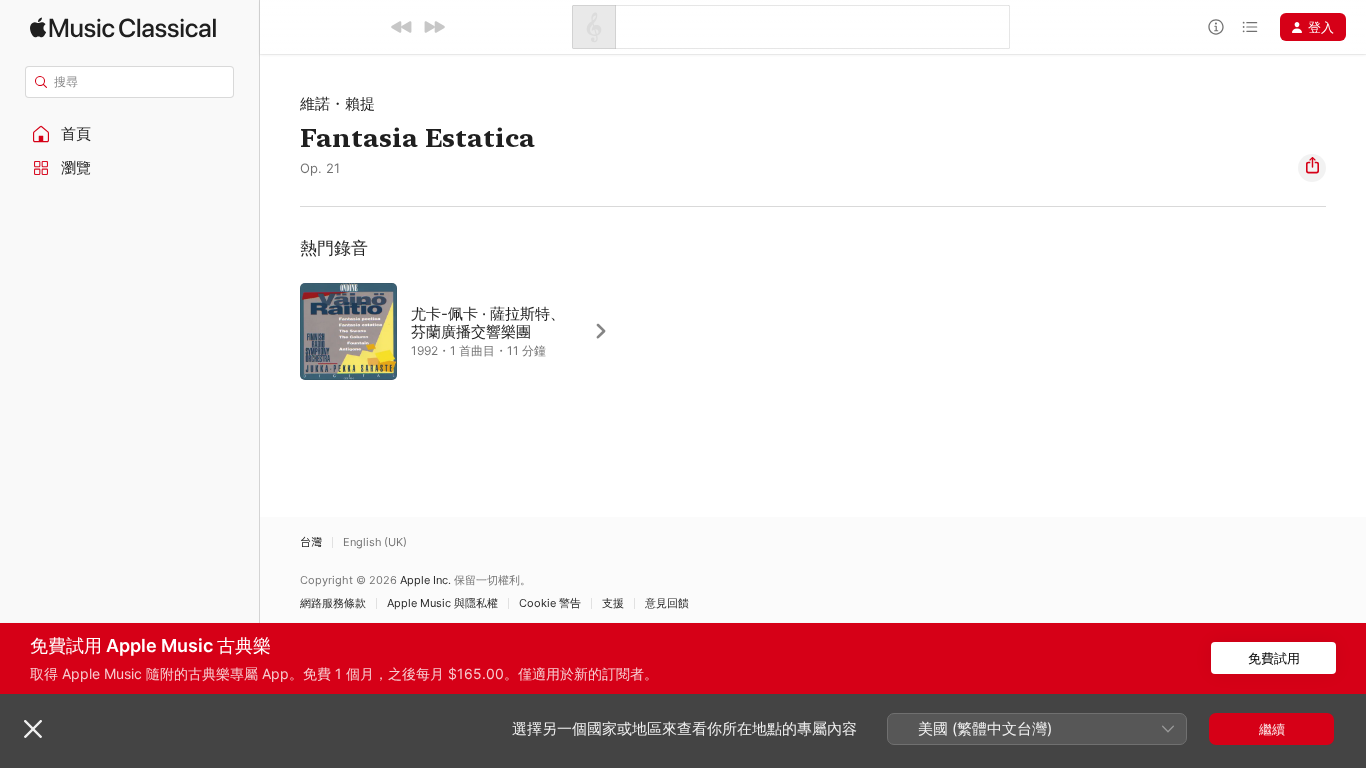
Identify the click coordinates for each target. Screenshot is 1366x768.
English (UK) (375, 542)
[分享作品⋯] (1312, 168)
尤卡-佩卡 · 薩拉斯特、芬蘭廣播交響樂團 (488, 322)
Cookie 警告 (550, 603)
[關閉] (33, 729)
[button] (130, 134)
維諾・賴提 (337, 103)
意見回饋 (667, 603)
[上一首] (402, 27)
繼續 (1272, 729)
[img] (123, 27)
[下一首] (434, 27)
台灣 (311, 542)
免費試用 (1274, 658)
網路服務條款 (333, 603)
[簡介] (1216, 27)
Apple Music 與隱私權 (442, 603)
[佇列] (1250, 27)
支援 (613, 603)
